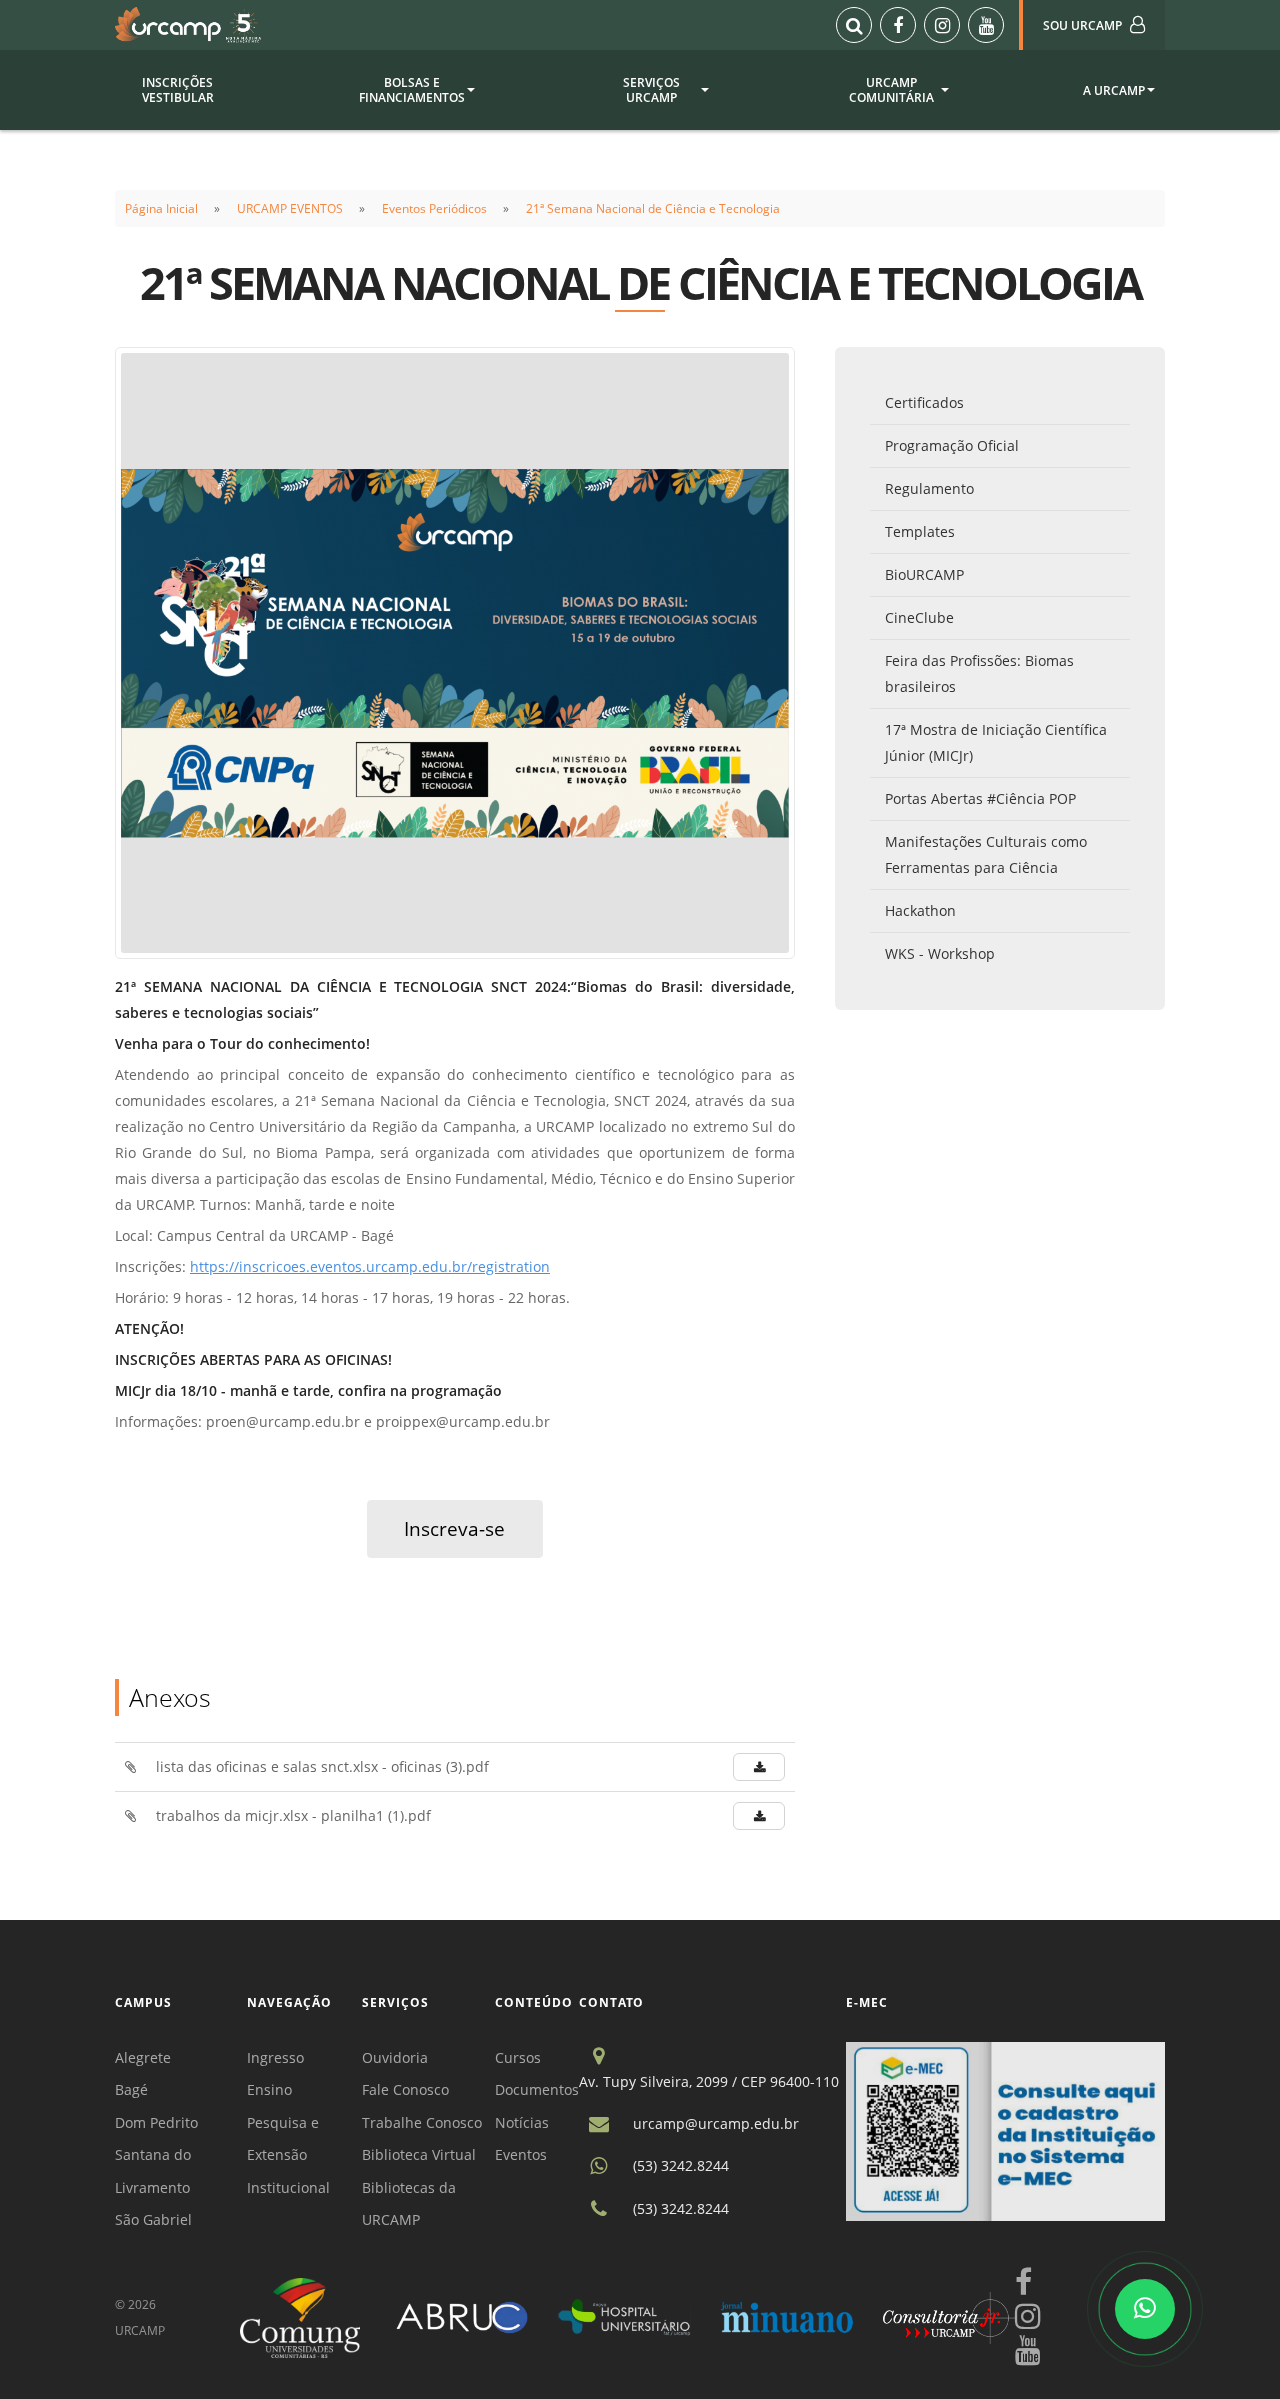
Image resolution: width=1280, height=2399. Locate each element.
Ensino (269, 2089)
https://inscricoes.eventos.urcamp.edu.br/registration (370, 1266)
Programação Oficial (952, 445)
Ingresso (275, 2057)
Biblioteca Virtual (419, 2154)
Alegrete (143, 2057)
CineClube (919, 617)
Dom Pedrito (156, 2122)
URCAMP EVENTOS (290, 208)
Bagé (131, 2089)
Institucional (288, 2187)
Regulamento (929, 488)
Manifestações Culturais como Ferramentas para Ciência (986, 854)
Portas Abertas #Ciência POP (980, 798)
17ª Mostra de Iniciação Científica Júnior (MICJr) (996, 742)
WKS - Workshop (940, 953)
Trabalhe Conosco (422, 2122)
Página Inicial (161, 208)
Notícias (522, 2122)
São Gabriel (153, 2219)
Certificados (924, 402)
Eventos (521, 2154)
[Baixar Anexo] (759, 1767)
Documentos (537, 2089)
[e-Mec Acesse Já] (1005, 2129)
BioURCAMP (924, 574)
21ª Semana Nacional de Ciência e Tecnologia (653, 208)
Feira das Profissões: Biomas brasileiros (979, 673)
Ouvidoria (395, 2057)
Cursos (518, 2057)
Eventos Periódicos (434, 208)
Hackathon (920, 910)
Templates (920, 531)
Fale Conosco (405, 2089)
